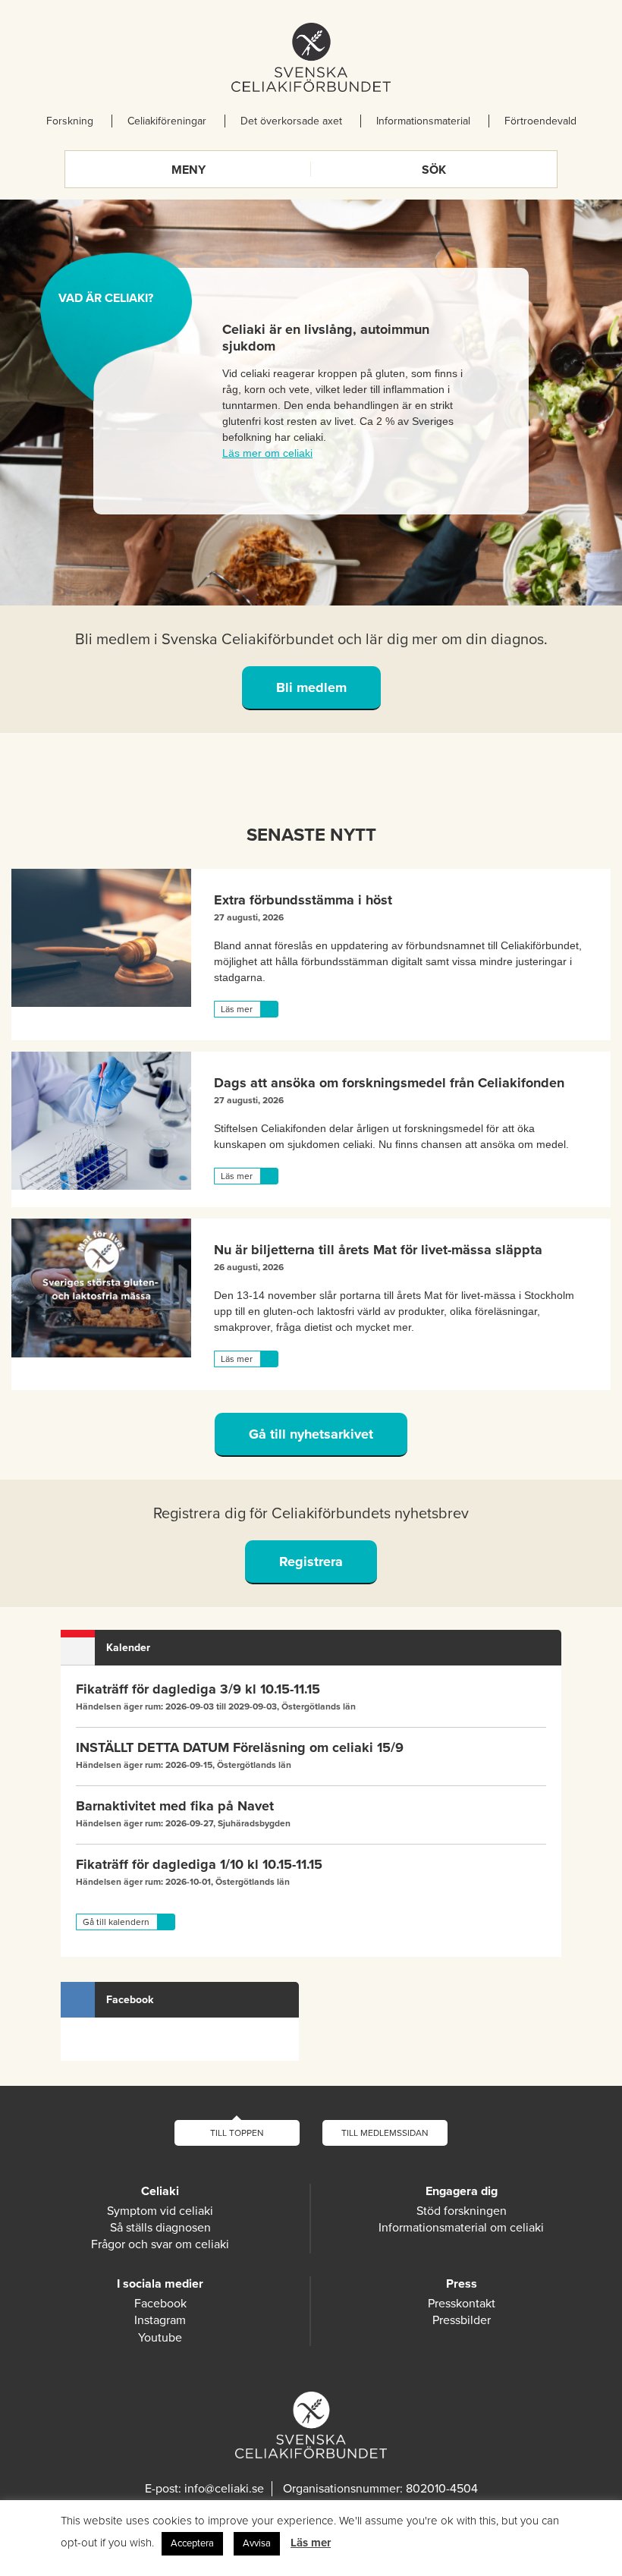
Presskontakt (462, 2304)
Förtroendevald (540, 121)
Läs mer (237, 1009)
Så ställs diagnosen (160, 2228)
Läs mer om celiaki (267, 453)
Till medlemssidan (385, 2133)
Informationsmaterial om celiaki (461, 2228)
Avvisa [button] (257, 2543)
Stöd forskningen (462, 2211)
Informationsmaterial (423, 121)
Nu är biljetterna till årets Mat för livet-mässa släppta (378, 1250)
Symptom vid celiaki (160, 2211)
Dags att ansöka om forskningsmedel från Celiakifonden (389, 1083)
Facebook (160, 2304)
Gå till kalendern (116, 1922)
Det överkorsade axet (291, 121)
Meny (188, 170)
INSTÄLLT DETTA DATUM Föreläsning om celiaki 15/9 (240, 1747)
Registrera (311, 1562)
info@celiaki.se (224, 2489)
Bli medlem (311, 687)
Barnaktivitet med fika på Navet (175, 1806)
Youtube (160, 2338)
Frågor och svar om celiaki (160, 2244)
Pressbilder (462, 2320)
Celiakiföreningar (167, 121)
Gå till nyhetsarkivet (311, 1434)
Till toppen (237, 2133)
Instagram (160, 2320)
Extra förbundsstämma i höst (303, 900)
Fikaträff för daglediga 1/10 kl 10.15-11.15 (199, 1864)
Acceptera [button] (192, 2543)
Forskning (70, 121)
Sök (434, 170)
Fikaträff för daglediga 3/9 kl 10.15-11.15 (198, 1689)
